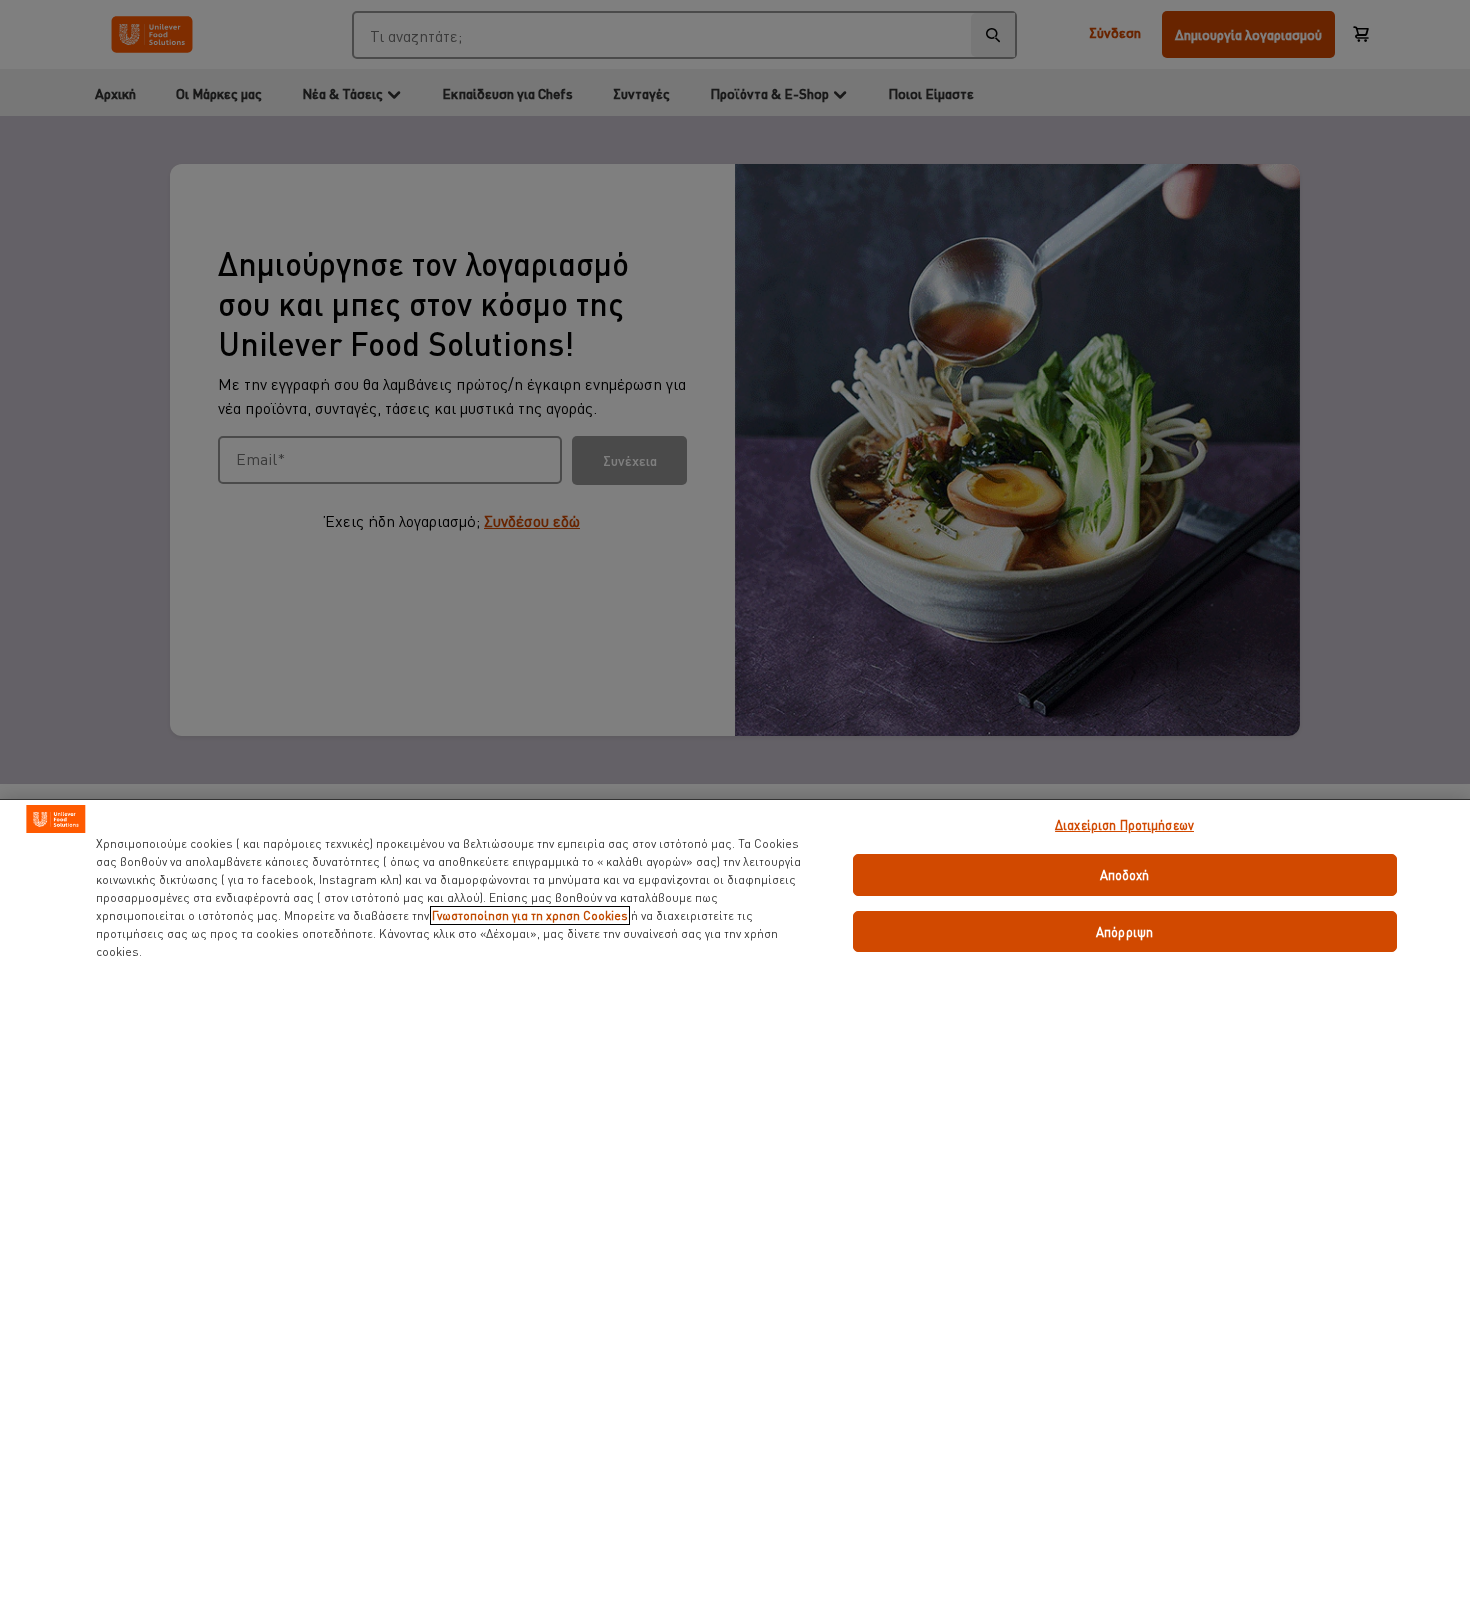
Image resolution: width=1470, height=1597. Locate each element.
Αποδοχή (1125, 874)
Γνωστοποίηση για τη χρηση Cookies (530, 915)
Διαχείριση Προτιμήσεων (1124, 824)
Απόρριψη (1124, 931)
